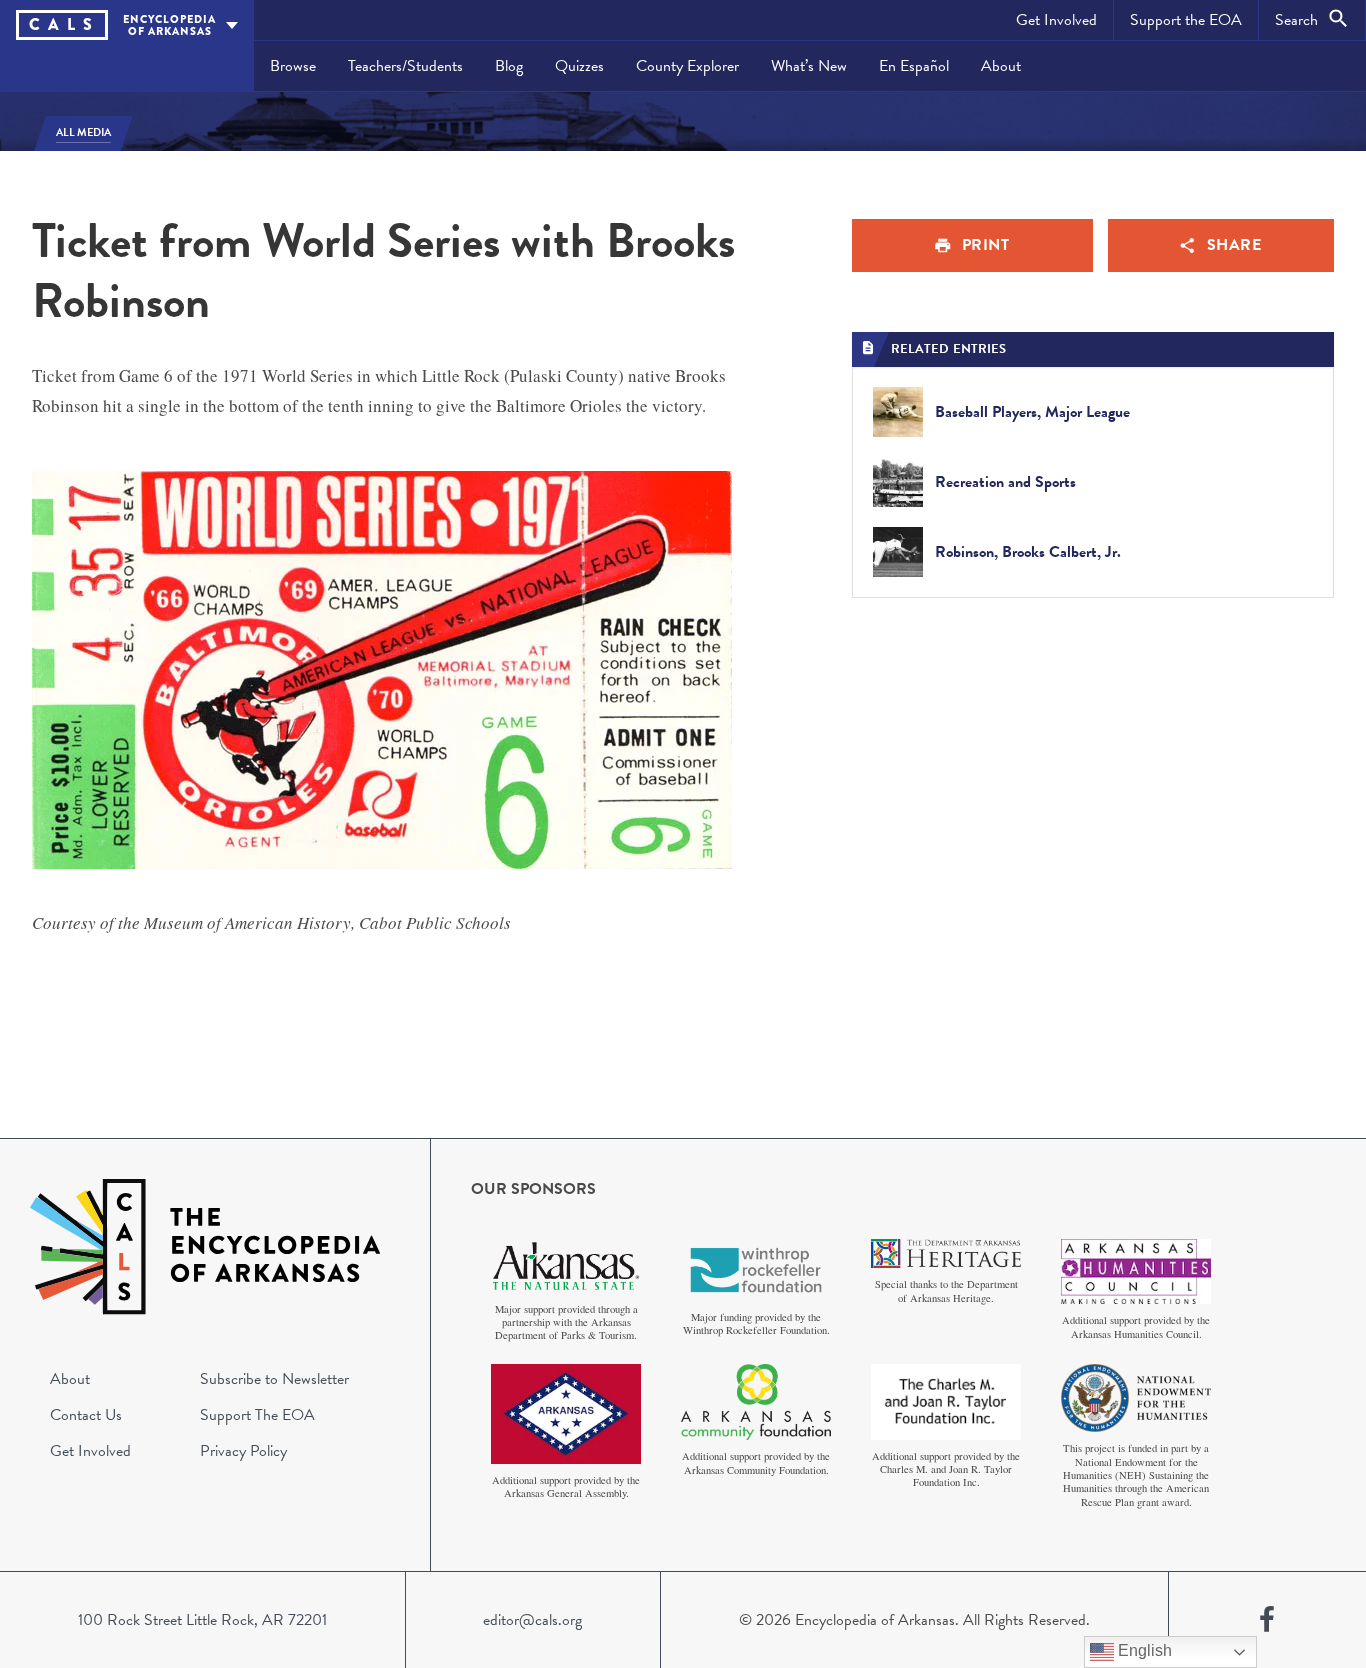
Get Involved (1056, 20)
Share (1234, 245)
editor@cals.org (532, 1620)
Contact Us (86, 1415)
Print (986, 245)
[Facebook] (1267, 1620)
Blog (509, 66)
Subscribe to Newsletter (274, 1379)
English (1143, 1650)
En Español (914, 66)
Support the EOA (1186, 20)
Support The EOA (257, 1415)
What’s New (809, 66)
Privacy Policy (243, 1451)
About (1001, 66)
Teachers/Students (405, 66)
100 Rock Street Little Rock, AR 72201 (202, 1620)
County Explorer (687, 66)
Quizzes (579, 66)
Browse (293, 66)
